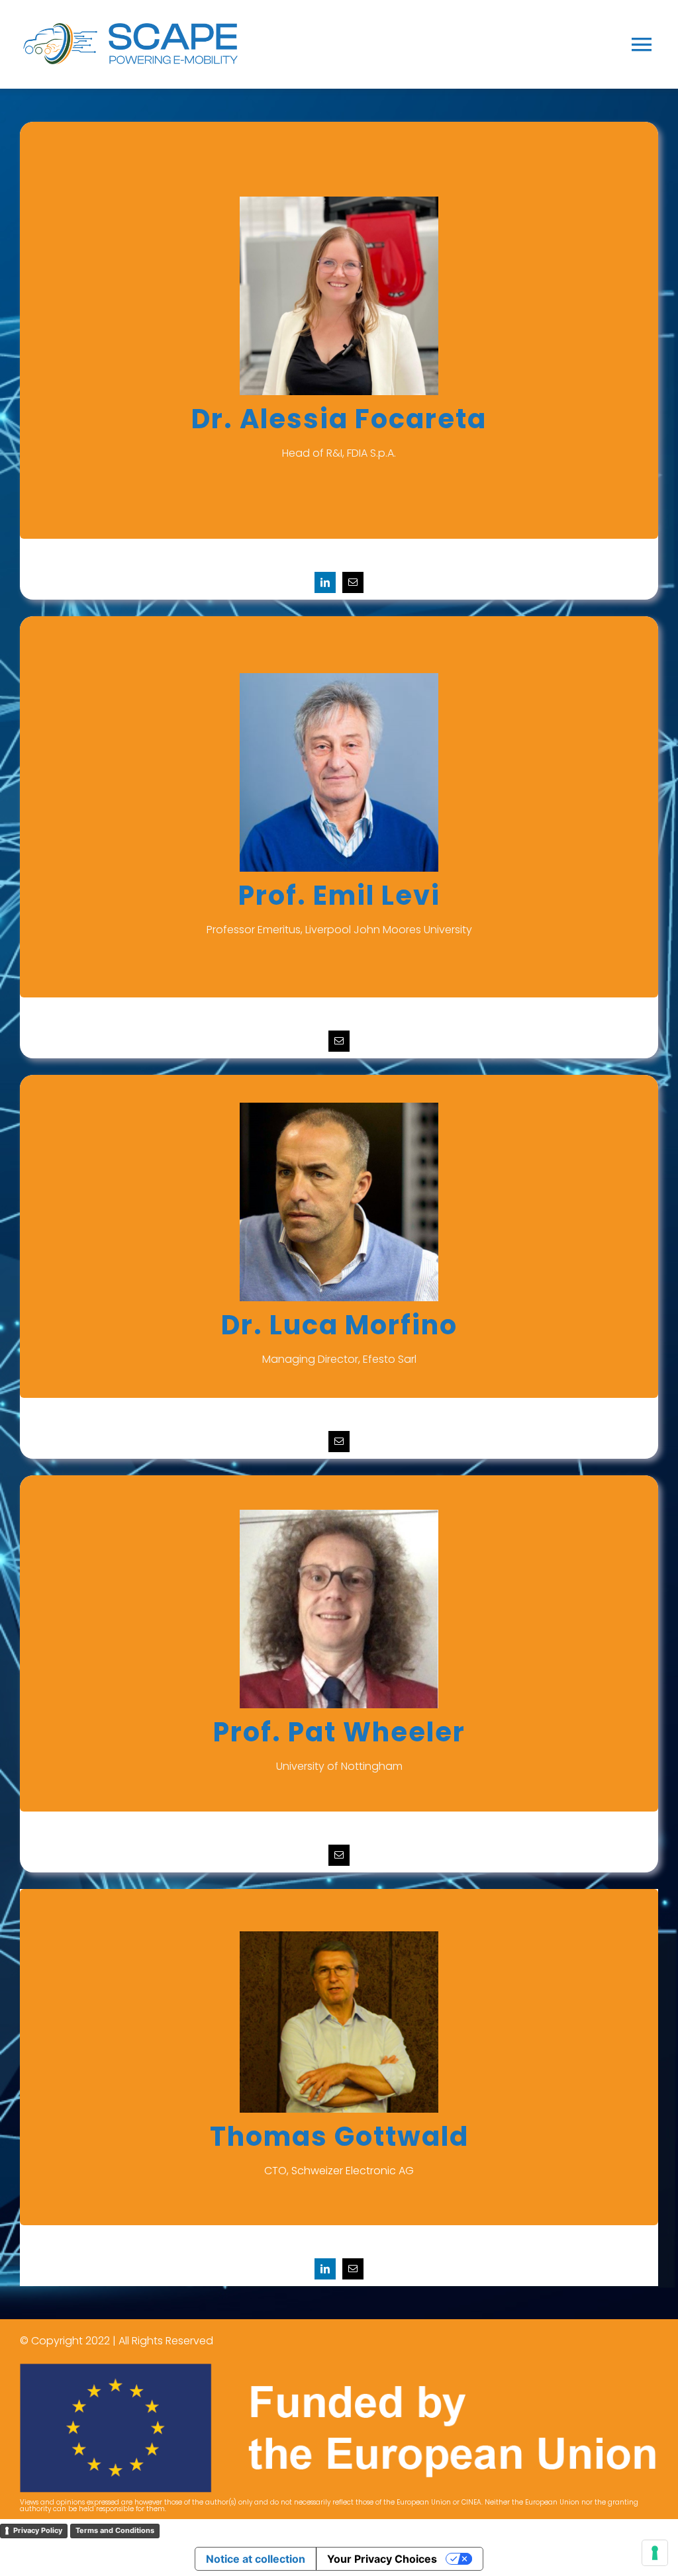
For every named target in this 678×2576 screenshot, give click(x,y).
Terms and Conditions (115, 2530)
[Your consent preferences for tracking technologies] (655, 2553)
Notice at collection (256, 2559)
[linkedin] (325, 582)
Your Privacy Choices (382, 2559)
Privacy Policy (38, 2530)
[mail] (353, 582)
